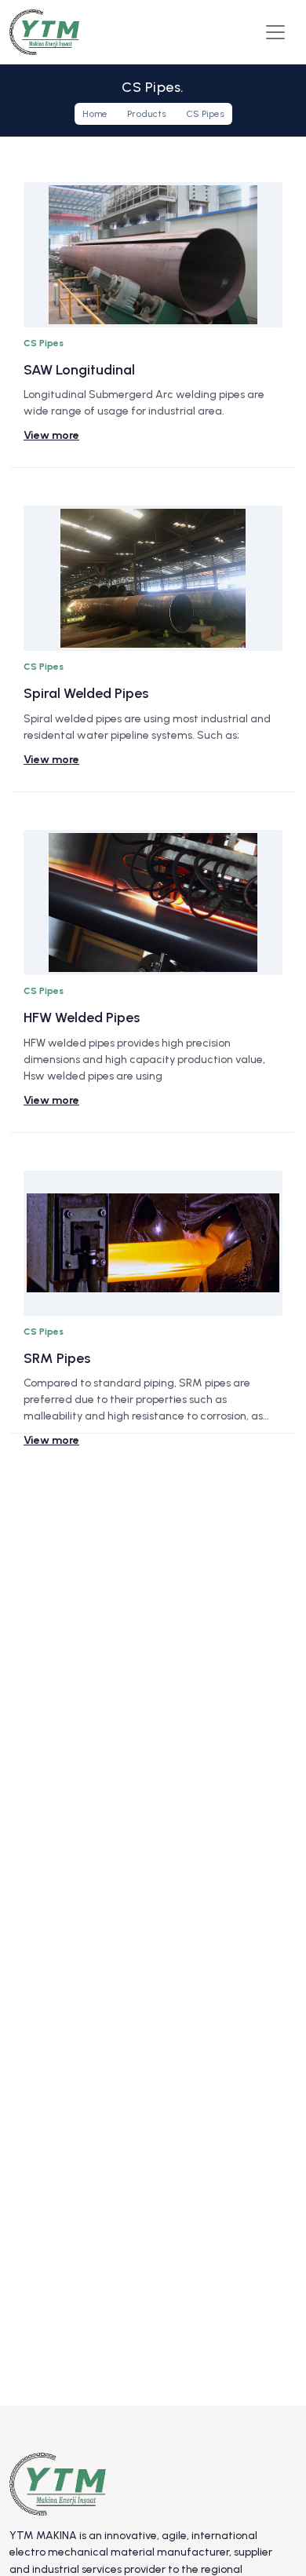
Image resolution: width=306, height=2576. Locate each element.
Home (95, 114)
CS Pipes (205, 114)
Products (147, 114)
